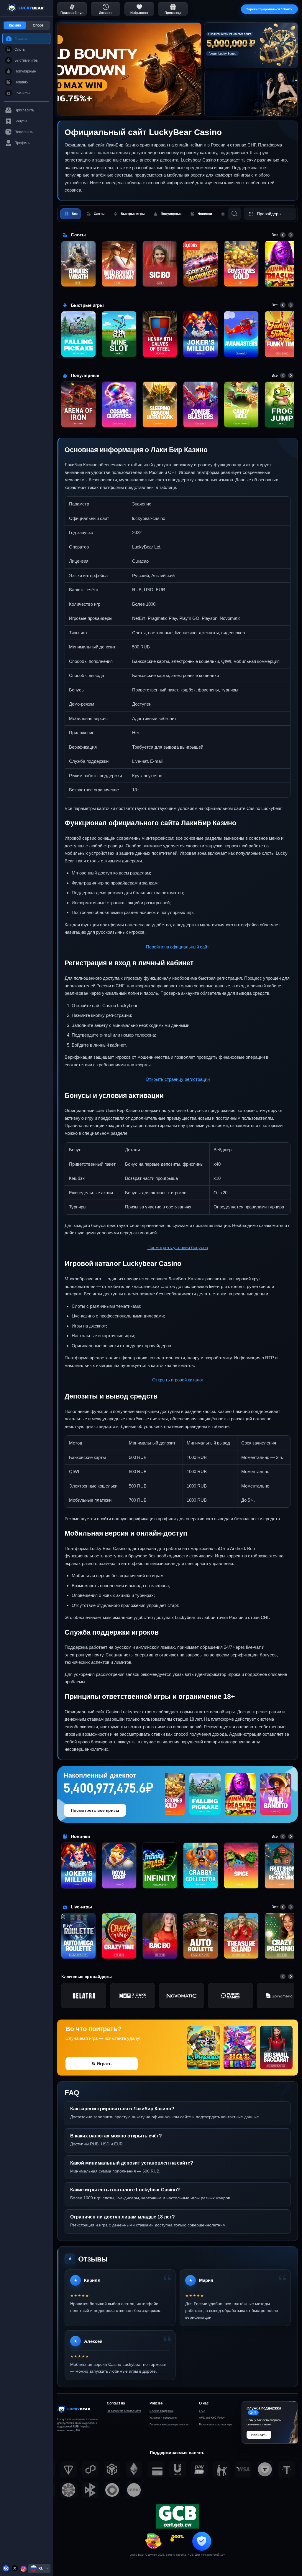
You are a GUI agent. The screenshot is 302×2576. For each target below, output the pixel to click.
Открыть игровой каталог (178, 1380)
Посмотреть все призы (95, 1810)
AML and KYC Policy (212, 2418)
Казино (15, 25)
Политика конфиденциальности (169, 2425)
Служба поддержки (161, 2411)
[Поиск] (234, 214)
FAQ (202, 2411)
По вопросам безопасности (124, 2411)
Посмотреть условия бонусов (178, 1247)
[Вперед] (291, 235)
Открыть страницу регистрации (178, 1079)
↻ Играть (102, 2064)
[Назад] (283, 235)
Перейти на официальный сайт (178, 947)
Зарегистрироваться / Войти (269, 9)
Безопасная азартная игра (216, 2425)
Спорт (38, 25)
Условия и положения (163, 2418)
